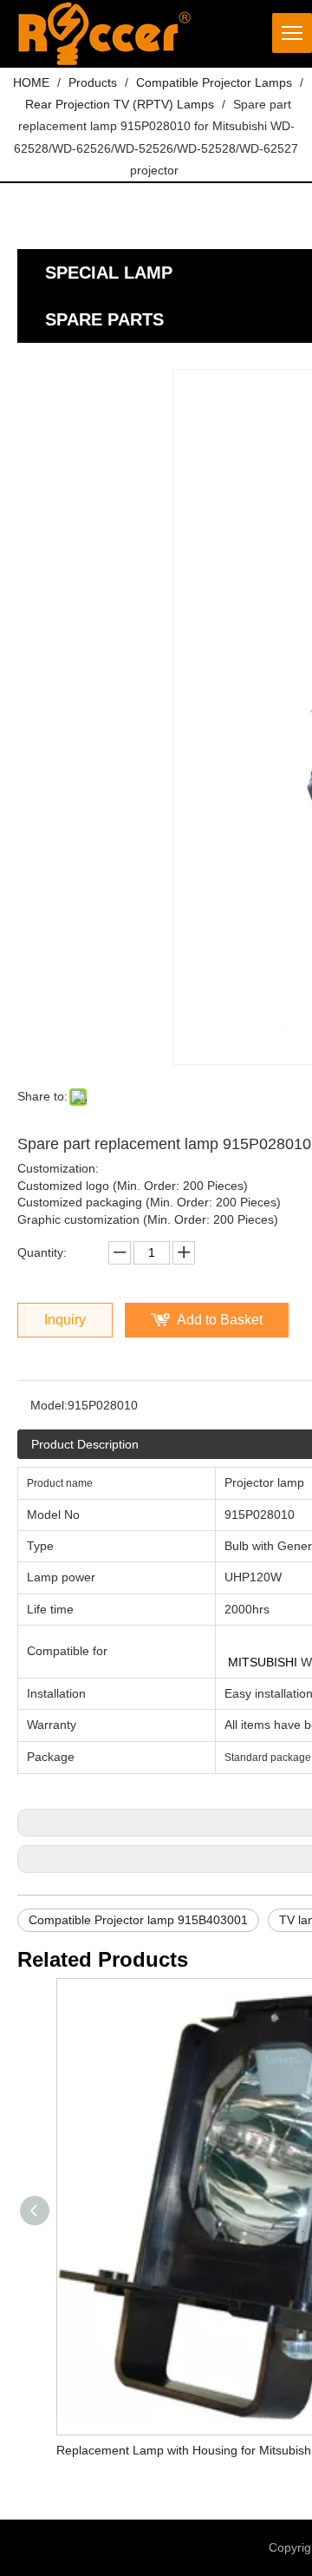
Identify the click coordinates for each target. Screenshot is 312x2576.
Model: (49, 1405)
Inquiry (65, 1320)
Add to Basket (220, 1320)
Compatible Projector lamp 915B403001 (138, 1920)
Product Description (85, 1444)
